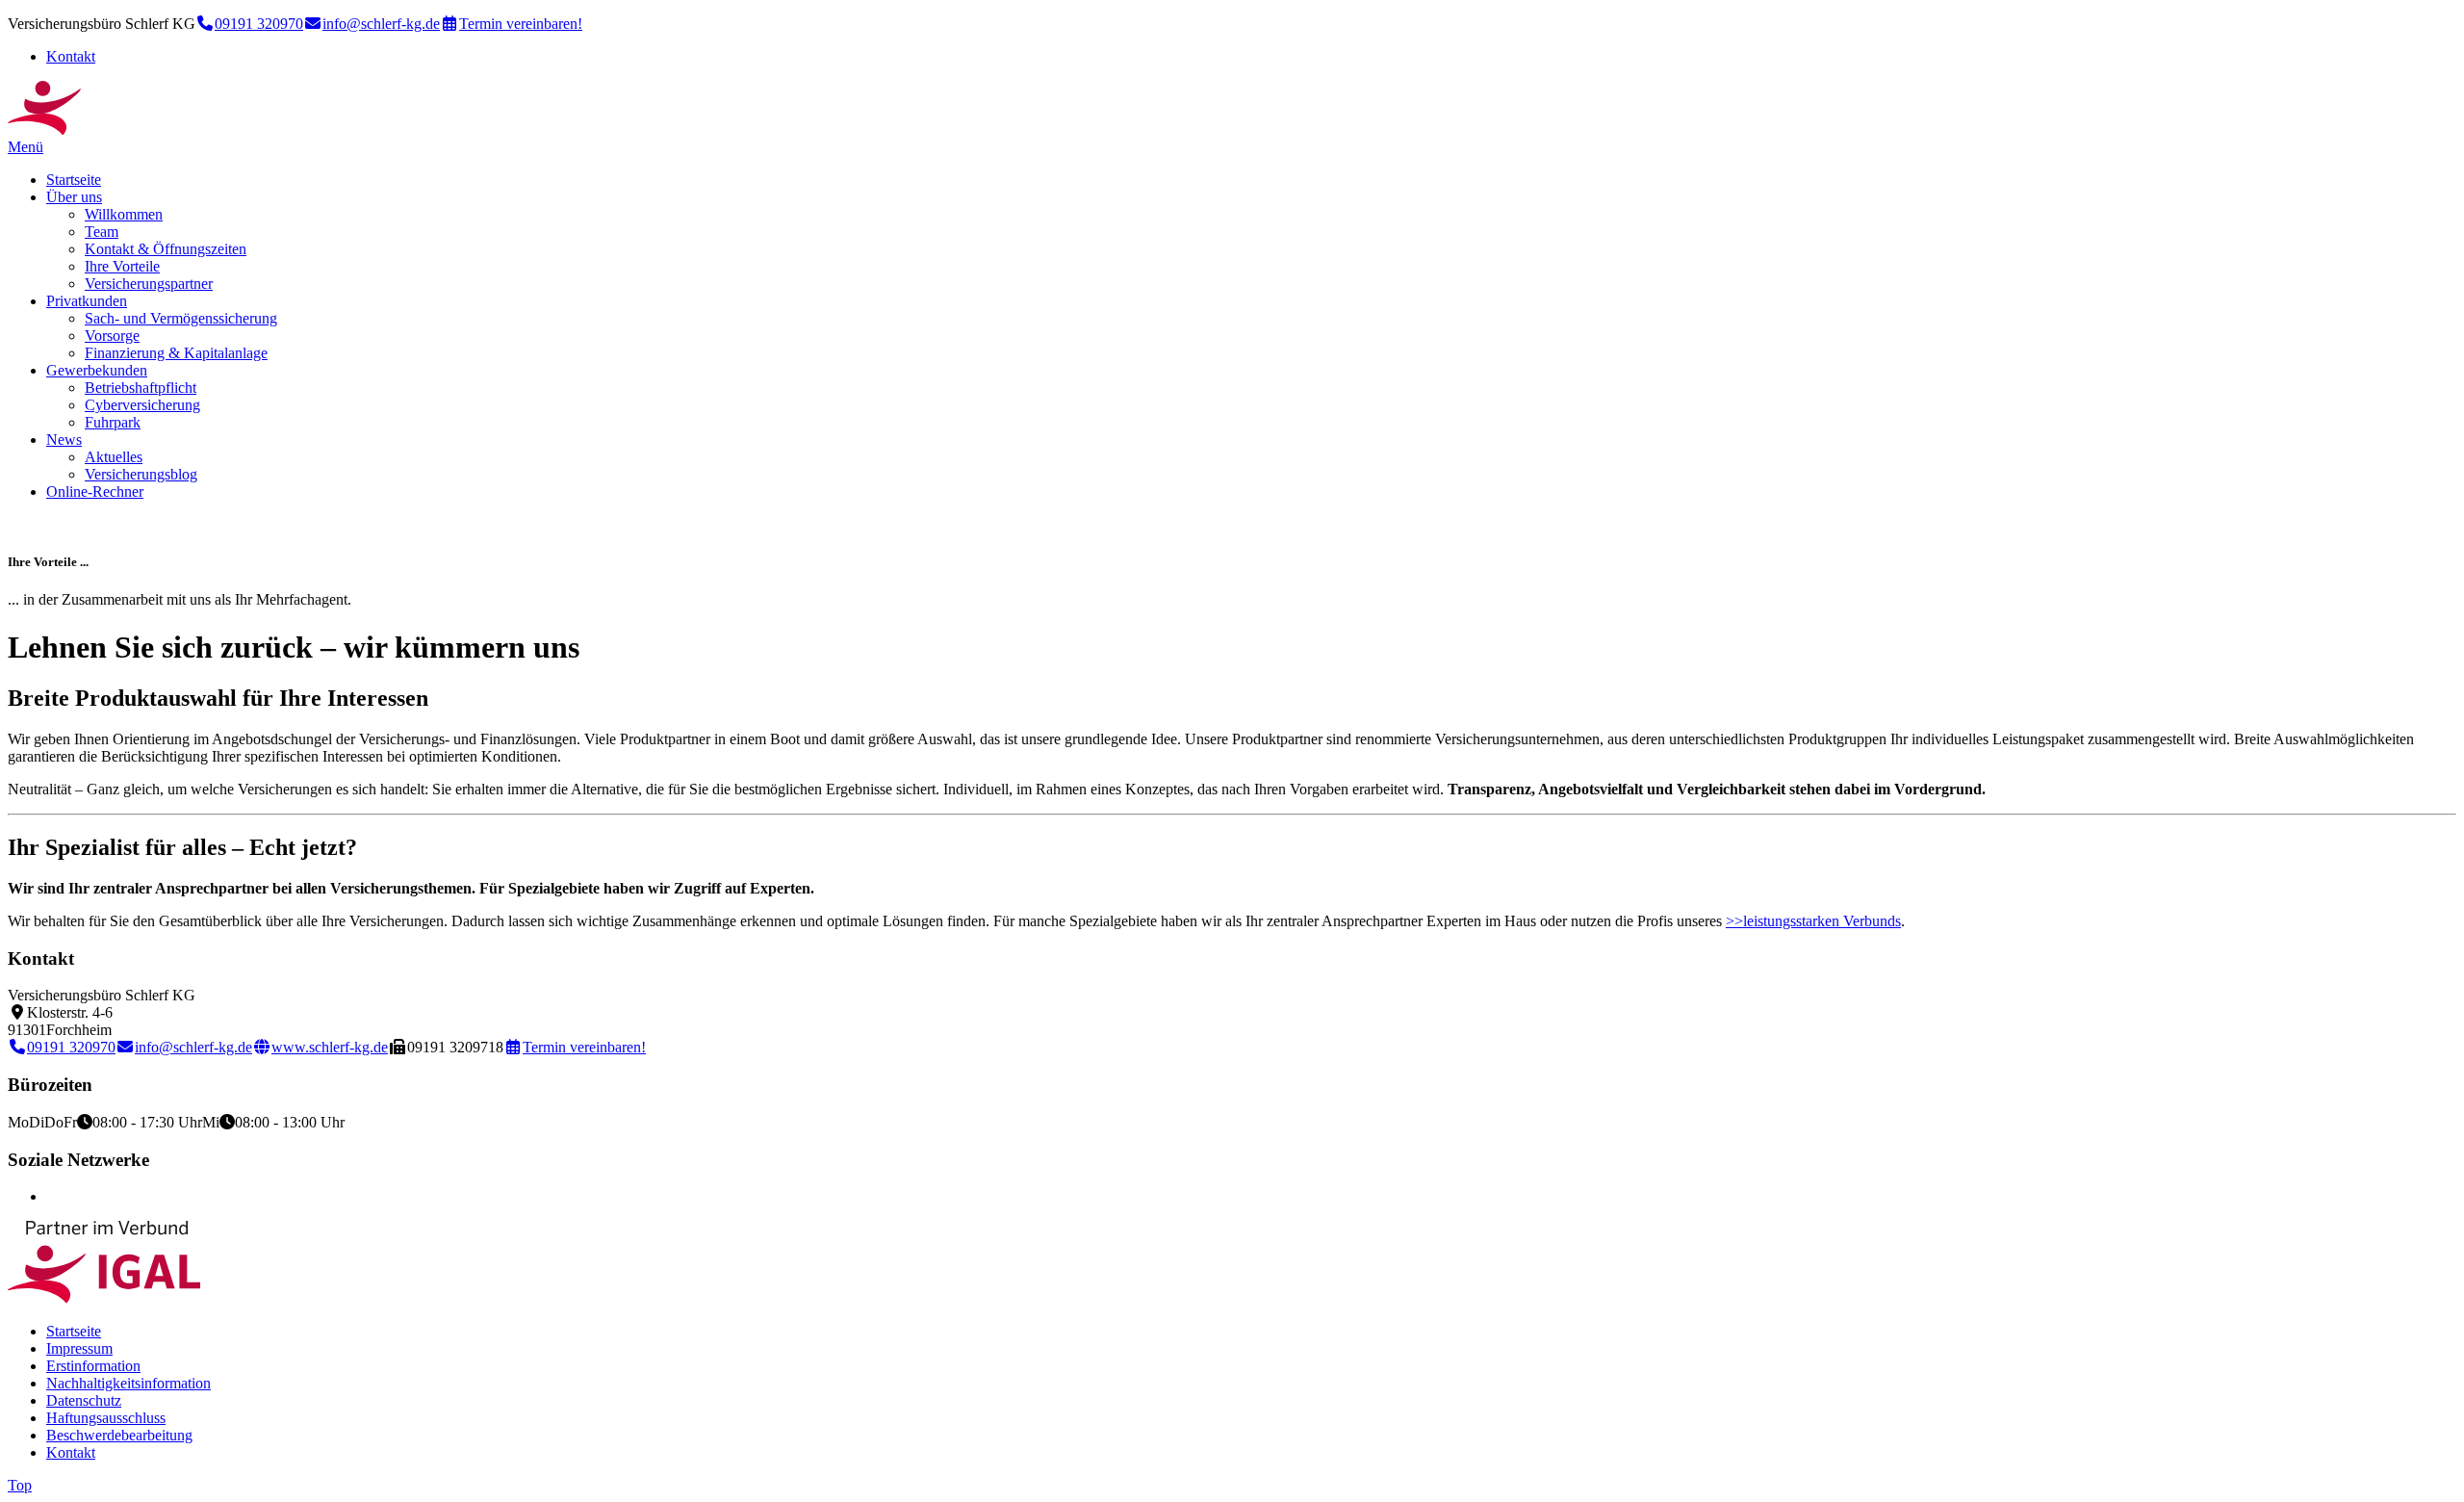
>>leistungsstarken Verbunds (1813, 921)
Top (20, 1485)
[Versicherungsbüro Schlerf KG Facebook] (52, 1196)
